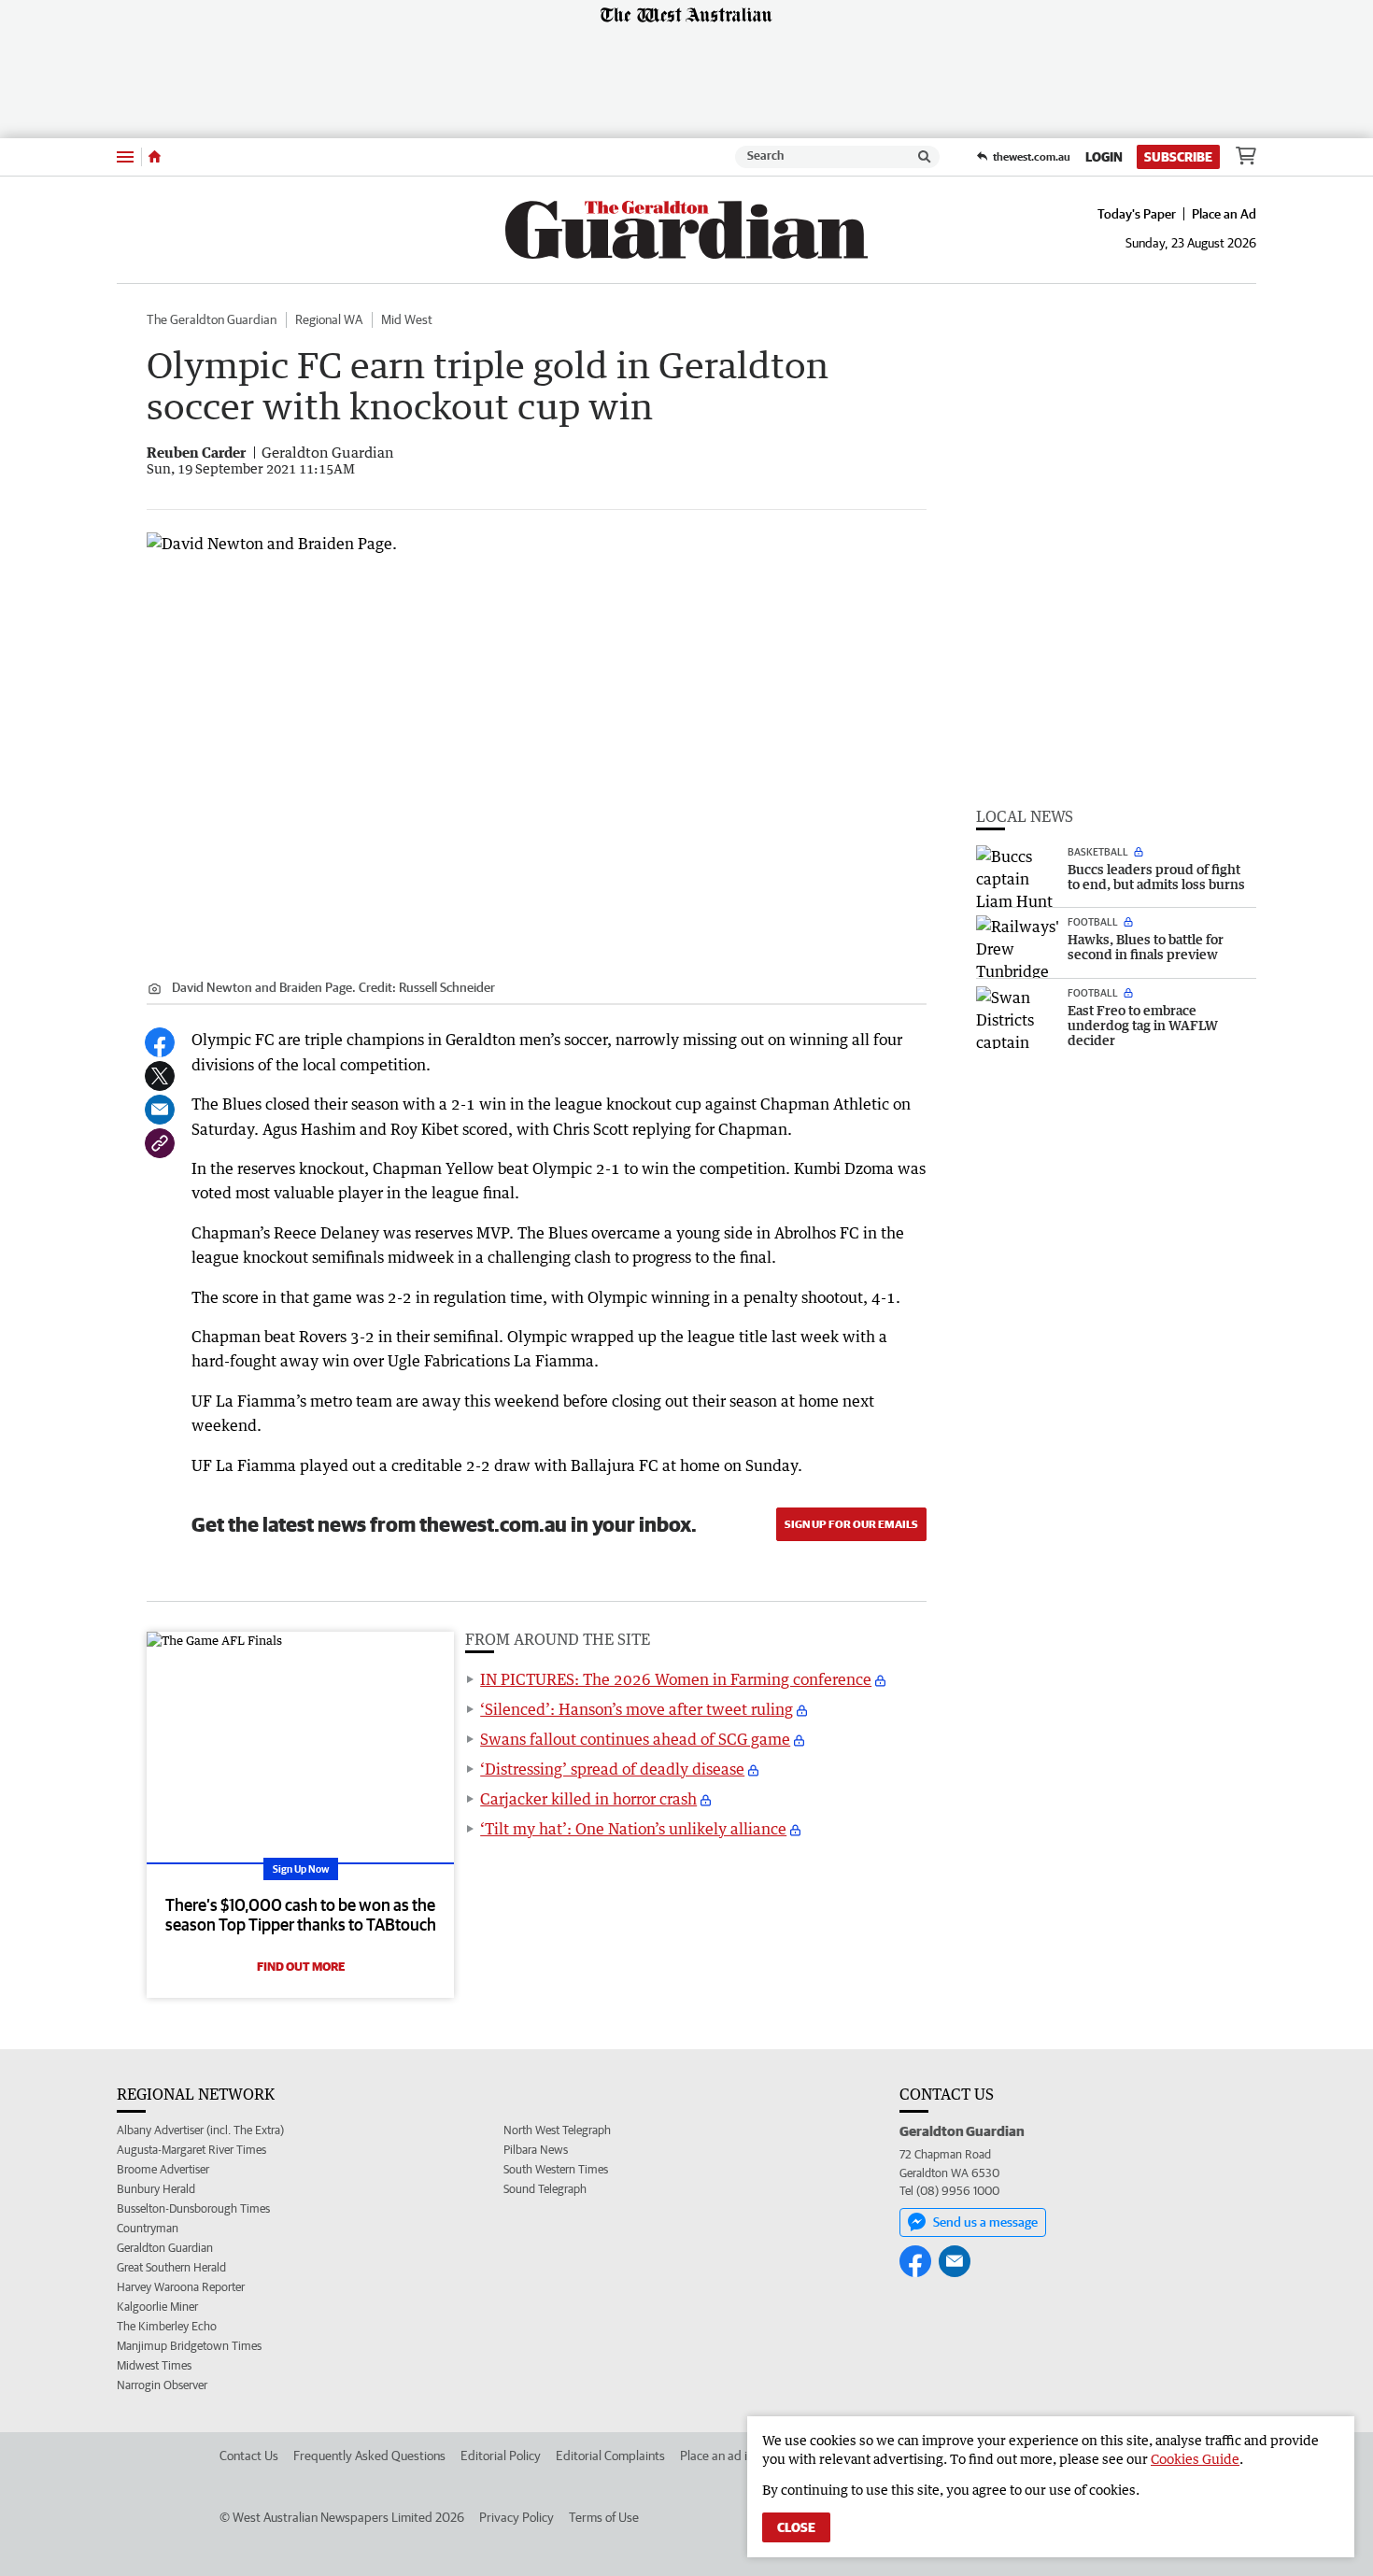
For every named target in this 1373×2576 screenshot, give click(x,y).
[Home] (155, 157)
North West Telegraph (557, 2130)
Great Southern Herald (171, 2267)
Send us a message (985, 2222)
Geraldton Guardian (165, 2248)
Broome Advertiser (163, 2169)
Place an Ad (1224, 214)
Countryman (148, 2228)
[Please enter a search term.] (925, 157)
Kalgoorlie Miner (157, 2307)
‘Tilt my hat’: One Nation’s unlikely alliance (633, 1829)
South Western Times (556, 2169)
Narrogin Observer (162, 2385)
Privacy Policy (517, 2517)
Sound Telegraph (545, 2189)
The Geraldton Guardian (212, 319)
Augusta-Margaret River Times (191, 2150)
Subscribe (1178, 157)
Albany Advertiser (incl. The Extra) (200, 2130)
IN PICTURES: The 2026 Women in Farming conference (676, 1679)
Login (1104, 157)
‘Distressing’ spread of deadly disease (612, 1769)
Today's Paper (1137, 214)
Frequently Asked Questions (369, 2456)
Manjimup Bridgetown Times (189, 2346)
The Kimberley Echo (167, 2326)
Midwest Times (154, 2365)
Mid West (407, 319)
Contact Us (249, 2456)
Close (796, 2527)
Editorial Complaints (610, 2456)
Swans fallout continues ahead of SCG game (635, 1739)
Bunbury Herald (156, 2189)
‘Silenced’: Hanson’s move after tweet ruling (637, 1709)
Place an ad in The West (744, 2456)
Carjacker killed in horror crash (588, 1799)
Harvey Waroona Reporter (181, 2287)
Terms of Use (604, 2517)
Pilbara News (536, 2150)
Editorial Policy (501, 2456)
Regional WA (329, 319)
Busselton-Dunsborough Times (193, 2208)
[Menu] (125, 156)
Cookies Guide (1195, 2459)
